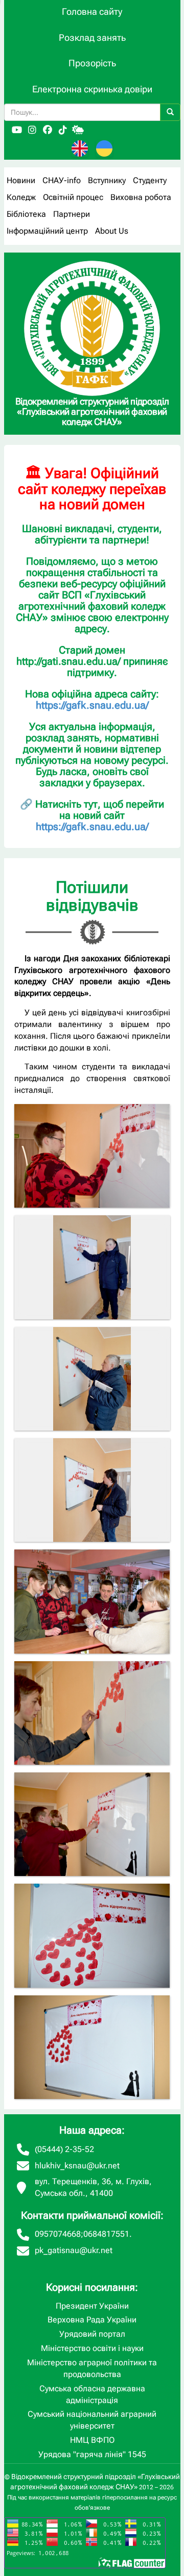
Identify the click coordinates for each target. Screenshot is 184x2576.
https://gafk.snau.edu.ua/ (92, 705)
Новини (21, 180)
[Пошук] (170, 112)
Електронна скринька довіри (92, 89)
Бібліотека (26, 214)
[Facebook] (48, 130)
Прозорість (92, 63)
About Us (112, 231)
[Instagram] (32, 130)
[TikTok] (63, 130)
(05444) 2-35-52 (64, 2149)
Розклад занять (92, 37)
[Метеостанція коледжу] (78, 130)
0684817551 (106, 2234)
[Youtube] (17, 130)
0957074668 (58, 2234)
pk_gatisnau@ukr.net (74, 2250)
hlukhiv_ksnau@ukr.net (77, 2166)
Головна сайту (92, 11)
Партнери (72, 214)
